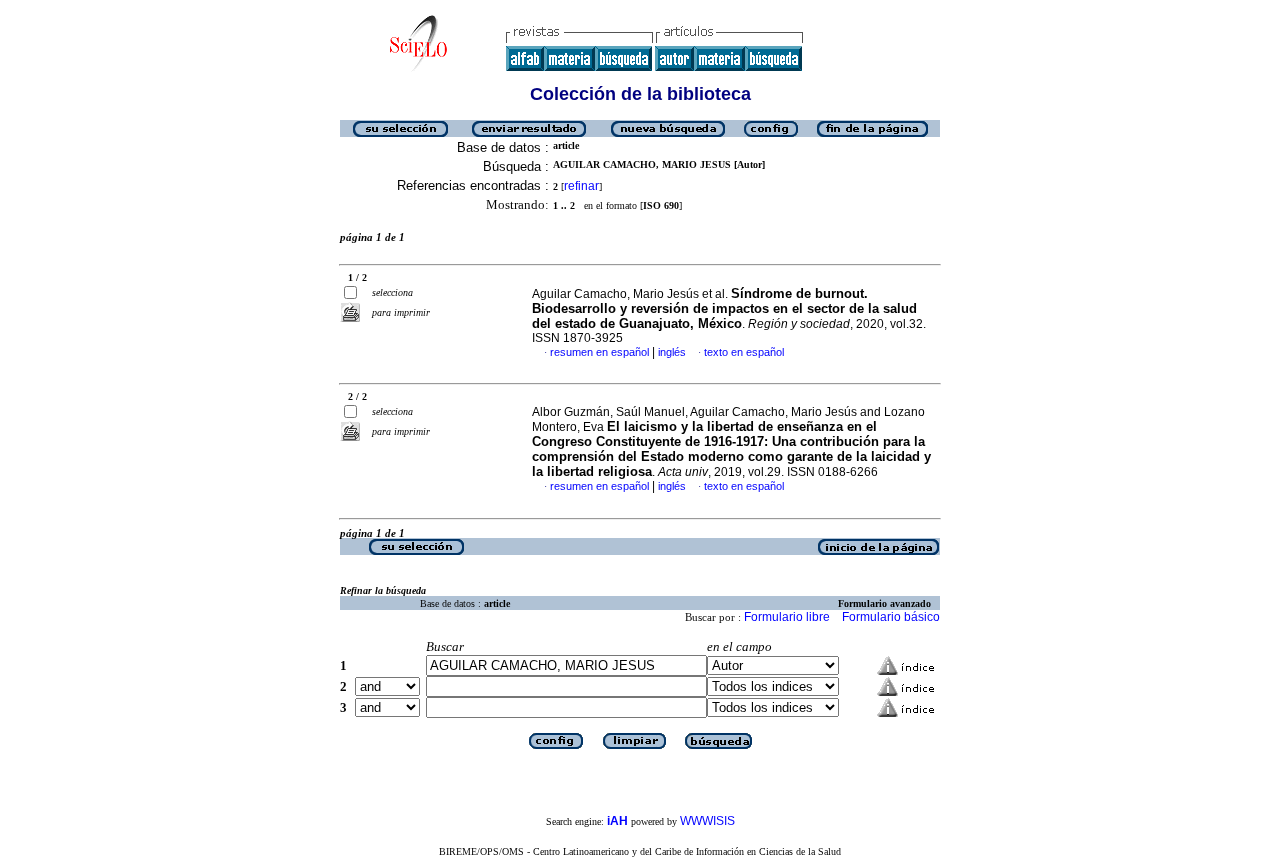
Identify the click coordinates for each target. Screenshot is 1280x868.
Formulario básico (891, 617)
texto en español (744, 352)
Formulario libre (787, 617)
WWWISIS (707, 821)
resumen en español (599, 352)
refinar (581, 186)
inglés (672, 352)
